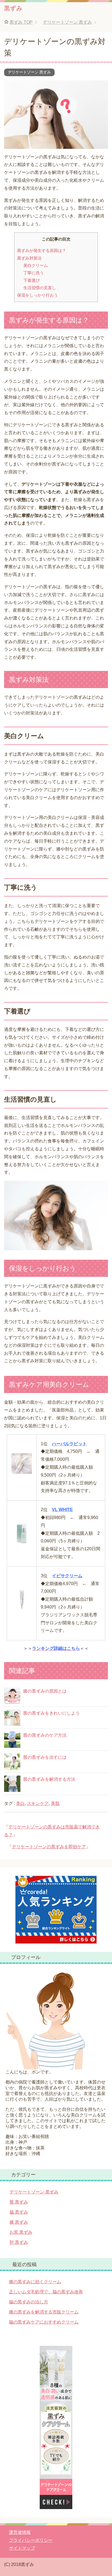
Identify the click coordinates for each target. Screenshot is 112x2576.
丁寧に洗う (34, 273)
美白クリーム (36, 265)
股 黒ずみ (19, 2202)
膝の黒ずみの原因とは (45, 1691)
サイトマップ (22, 2548)
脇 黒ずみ (19, 2212)
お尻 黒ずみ (21, 2232)
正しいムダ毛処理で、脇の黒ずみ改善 (46, 2292)
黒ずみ (13, 8)
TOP (21, 22)
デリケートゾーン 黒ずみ (29, 72)
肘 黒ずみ (19, 2242)
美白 (20, 1803)
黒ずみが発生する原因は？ (42, 250)
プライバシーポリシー (31, 2540)
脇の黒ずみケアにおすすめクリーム (44, 2322)
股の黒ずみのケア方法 (45, 1735)
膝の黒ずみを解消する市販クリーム (44, 2312)
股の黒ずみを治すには (45, 1757)
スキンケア (38, 1803)
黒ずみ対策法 (29, 258)
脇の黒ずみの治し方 (29, 2302)
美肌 (55, 1803)
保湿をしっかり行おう (38, 295)
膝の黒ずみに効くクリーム (35, 2282)
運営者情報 (20, 2532)
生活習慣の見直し (40, 288)
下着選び (32, 280)
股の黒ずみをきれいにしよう (51, 1713)
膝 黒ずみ (19, 2222)
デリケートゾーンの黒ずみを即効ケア (49, 1847)
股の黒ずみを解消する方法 (49, 1779)
